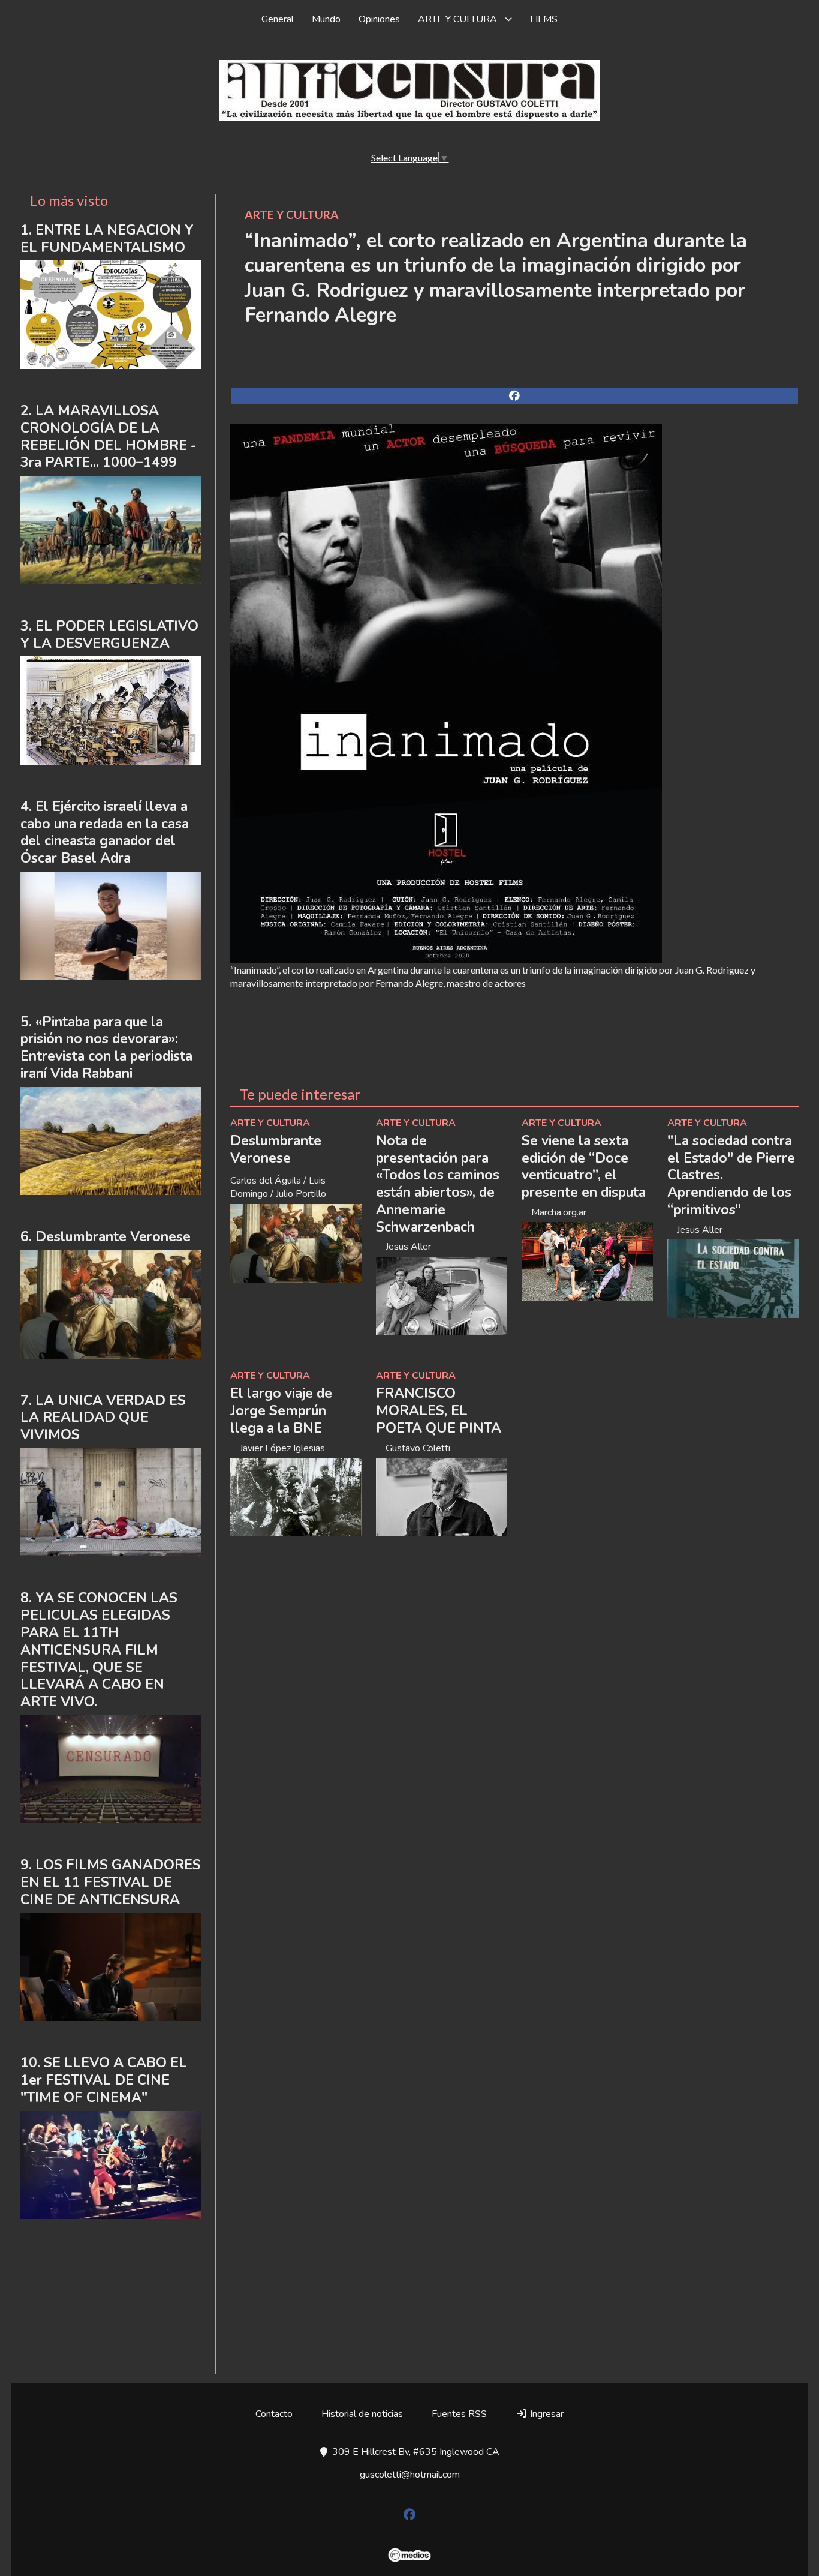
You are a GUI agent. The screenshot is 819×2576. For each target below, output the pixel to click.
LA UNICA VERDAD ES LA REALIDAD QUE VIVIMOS (103, 1418)
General (278, 19)
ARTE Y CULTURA (457, 19)
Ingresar (546, 2414)
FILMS (544, 19)
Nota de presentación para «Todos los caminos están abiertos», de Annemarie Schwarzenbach (438, 1184)
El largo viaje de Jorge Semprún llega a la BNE (281, 1411)
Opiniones (379, 19)
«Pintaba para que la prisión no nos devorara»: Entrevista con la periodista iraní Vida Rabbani (106, 1048)
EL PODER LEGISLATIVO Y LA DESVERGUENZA (109, 635)
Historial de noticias (362, 2414)
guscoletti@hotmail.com (410, 2475)
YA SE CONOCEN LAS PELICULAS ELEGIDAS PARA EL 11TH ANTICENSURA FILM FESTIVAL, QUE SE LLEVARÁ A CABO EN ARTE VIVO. (99, 1650)
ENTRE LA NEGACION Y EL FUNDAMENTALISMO (107, 239)
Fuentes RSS (459, 2414)
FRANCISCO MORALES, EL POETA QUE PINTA (439, 1411)
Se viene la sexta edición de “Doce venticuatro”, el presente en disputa (584, 1167)
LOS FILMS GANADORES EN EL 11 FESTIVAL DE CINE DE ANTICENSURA (111, 1882)
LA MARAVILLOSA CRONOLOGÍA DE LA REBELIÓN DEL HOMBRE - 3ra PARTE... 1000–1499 (108, 436)
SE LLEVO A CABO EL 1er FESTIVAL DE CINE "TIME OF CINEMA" (104, 2080)
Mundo (326, 19)
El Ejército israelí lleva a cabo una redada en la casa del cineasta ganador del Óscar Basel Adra (105, 832)
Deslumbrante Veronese (276, 1149)
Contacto (274, 2414)
